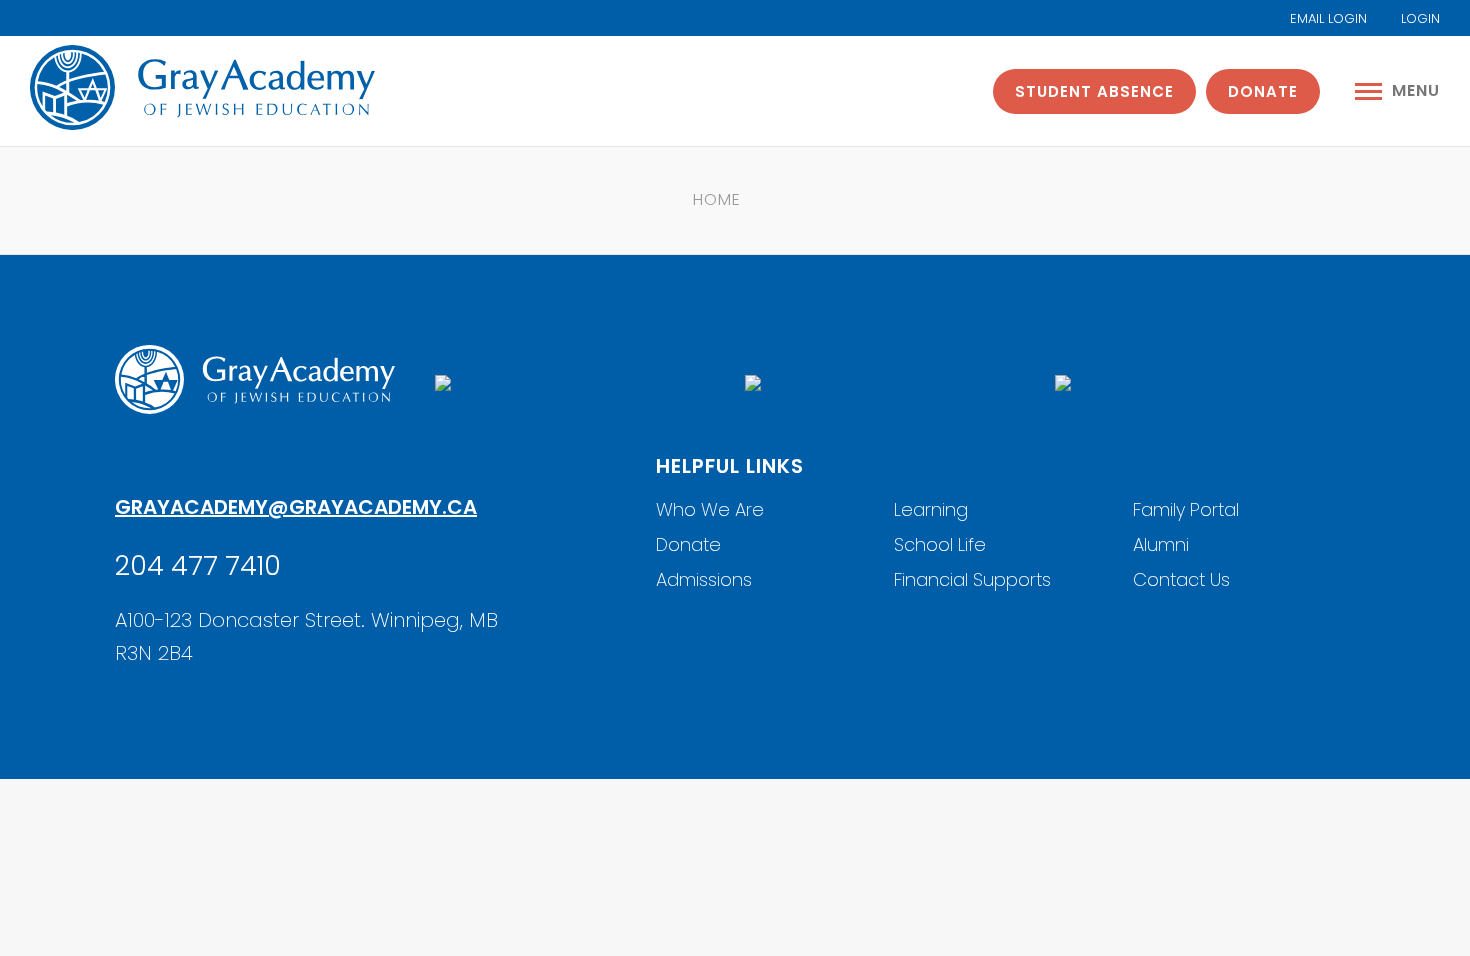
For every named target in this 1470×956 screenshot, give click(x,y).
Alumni (1161, 544)
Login (1418, 18)
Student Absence (1094, 91)
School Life (940, 544)
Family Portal (1186, 509)
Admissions (704, 579)
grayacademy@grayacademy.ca (296, 507)
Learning (931, 509)
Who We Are (710, 509)
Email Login (1326, 18)
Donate (1263, 91)
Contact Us (1181, 579)
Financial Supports (972, 579)
